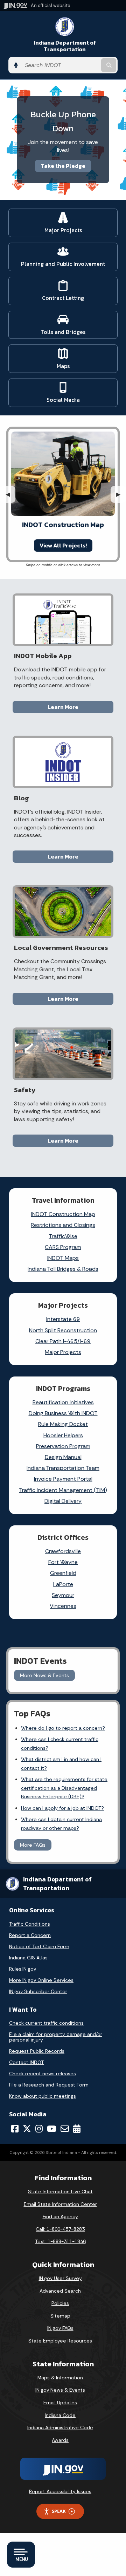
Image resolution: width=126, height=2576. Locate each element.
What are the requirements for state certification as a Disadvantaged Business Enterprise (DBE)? (64, 1788)
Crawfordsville (63, 1551)
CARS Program (63, 1247)
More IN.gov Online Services (41, 1980)
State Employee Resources (60, 2341)
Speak (59, 2511)
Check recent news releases (43, 2074)
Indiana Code (60, 2415)
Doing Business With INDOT (63, 1413)
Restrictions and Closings (63, 1225)
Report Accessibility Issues (60, 2491)
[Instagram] (39, 2129)
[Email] (65, 2129)
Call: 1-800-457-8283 (60, 2229)
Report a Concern (30, 1935)
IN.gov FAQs (60, 2328)
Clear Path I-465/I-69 (63, 1341)
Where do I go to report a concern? (63, 1728)
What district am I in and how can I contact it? (61, 1763)
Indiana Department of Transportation (65, 46)
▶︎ (121, 494)
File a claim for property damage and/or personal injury (56, 2037)
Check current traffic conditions (46, 2023)
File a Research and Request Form (49, 2085)
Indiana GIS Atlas (28, 1958)
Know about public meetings (43, 2096)
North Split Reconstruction (63, 1330)
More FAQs (33, 1845)
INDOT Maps (63, 1258)
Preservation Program (63, 1446)
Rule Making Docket (63, 1424)
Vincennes (63, 1606)
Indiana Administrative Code (60, 2427)
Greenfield (63, 1573)
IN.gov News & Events (60, 2390)
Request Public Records (37, 2051)
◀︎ (10, 494)
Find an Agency (60, 2216)
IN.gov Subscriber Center (38, 1991)
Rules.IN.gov (23, 1969)
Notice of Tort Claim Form (39, 1946)
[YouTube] (52, 2129)
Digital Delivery (63, 1501)
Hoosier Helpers (63, 1435)
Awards (60, 2440)
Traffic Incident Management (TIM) (63, 1490)
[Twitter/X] (27, 2129)
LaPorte (63, 1584)
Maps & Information (60, 2378)
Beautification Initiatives (63, 1402)
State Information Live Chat (60, 2191)
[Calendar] (77, 2129)
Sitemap (60, 2316)
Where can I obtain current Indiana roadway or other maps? (61, 1823)
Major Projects (63, 1352)
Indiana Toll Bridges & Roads (63, 1269)
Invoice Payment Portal (63, 1479)
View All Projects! (63, 545)
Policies (60, 2303)
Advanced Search (60, 2291)
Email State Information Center (60, 2204)
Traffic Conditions (30, 1924)
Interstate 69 (63, 1319)
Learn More (63, 707)
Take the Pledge (63, 166)
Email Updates (60, 2403)
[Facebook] (15, 2129)
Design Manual (63, 1457)
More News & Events (44, 1675)
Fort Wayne (63, 1562)
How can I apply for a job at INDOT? (62, 1808)
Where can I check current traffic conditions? (60, 1743)
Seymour (63, 1595)
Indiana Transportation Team (63, 1468)
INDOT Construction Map (63, 1214)
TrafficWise (63, 1236)
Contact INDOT (26, 2062)
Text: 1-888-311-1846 (60, 2241)
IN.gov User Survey (60, 2278)
